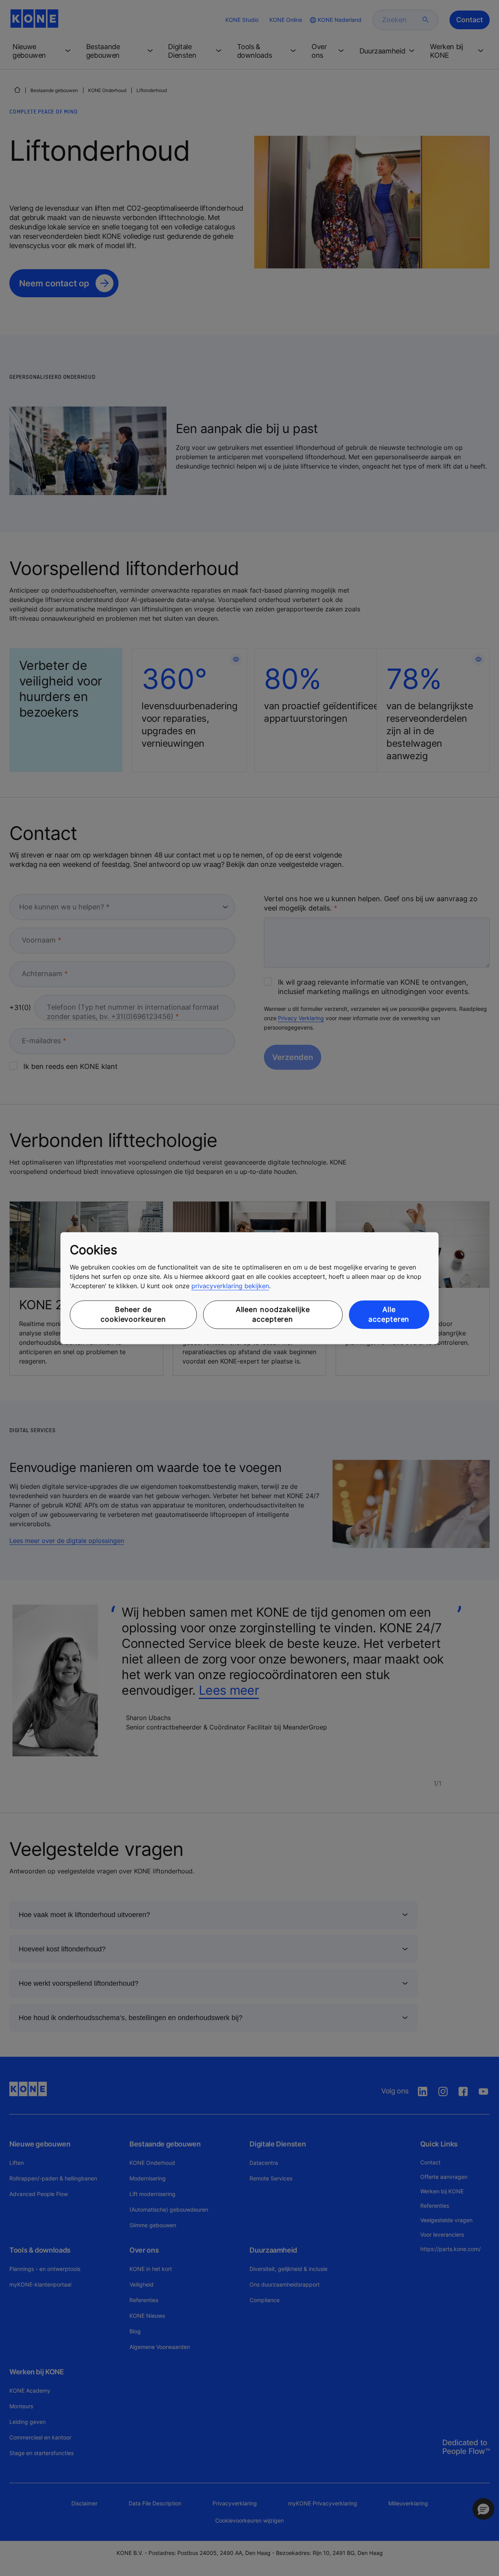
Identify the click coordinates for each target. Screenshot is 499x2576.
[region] (249, 1288)
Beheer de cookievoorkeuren (133, 1315)
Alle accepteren (389, 1315)
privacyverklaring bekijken (230, 1286)
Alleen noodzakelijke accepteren (273, 1315)
